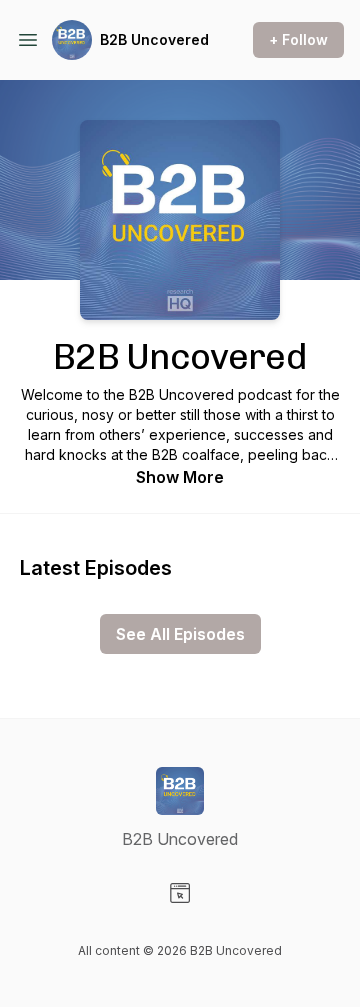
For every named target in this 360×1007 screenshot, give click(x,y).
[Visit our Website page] (180, 893)
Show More (180, 477)
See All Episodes (180, 634)
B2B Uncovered (154, 39)
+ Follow (298, 39)
